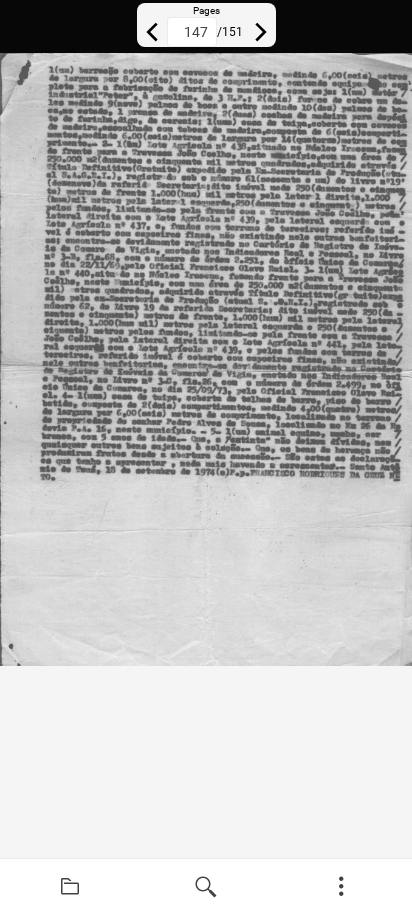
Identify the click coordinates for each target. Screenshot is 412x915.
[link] (70, 887)
